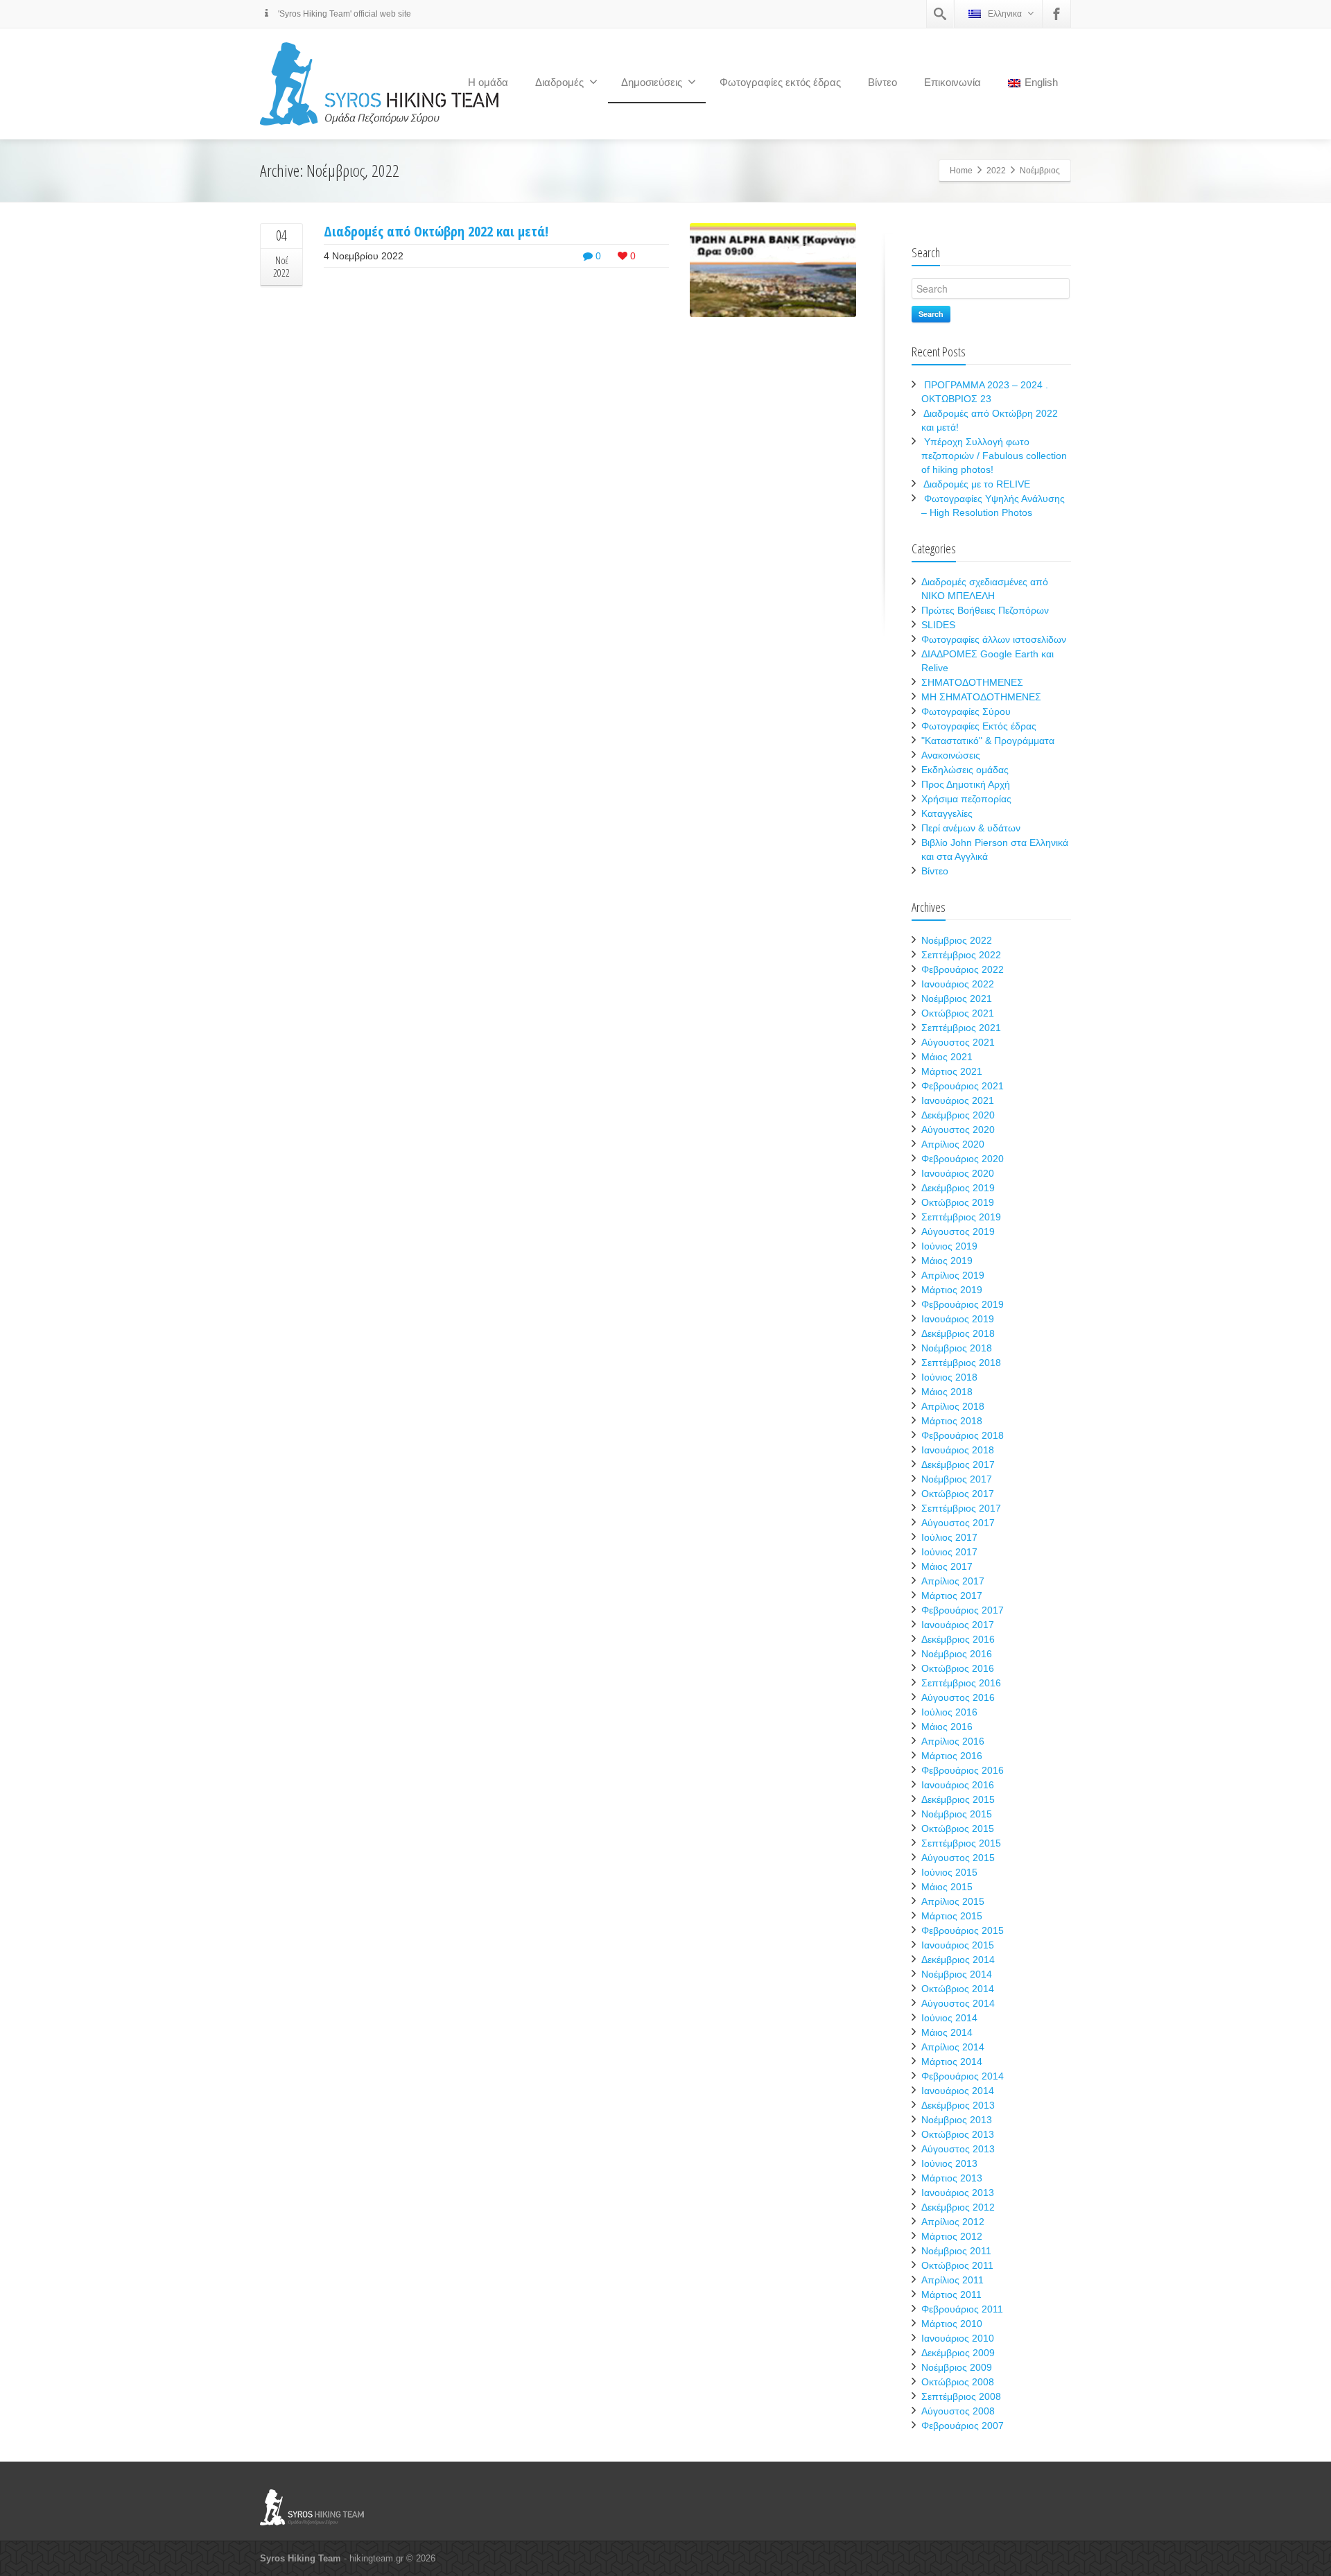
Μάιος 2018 (947, 1392)
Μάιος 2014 (947, 2032)
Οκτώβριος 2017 (958, 1494)
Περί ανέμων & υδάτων (971, 828)
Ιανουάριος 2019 (958, 1319)
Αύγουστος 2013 (958, 2149)
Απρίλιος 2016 (953, 1741)
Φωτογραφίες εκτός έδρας (780, 82)
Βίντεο (882, 82)
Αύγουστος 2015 (958, 1858)
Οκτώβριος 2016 (958, 1668)
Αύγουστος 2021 (958, 1042)
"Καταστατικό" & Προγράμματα (988, 741)
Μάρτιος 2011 (951, 2294)
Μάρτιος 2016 (952, 1756)
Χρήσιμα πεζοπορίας (966, 799)
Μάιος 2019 (947, 1261)
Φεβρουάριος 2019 (963, 1304)
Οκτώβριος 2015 (958, 1829)
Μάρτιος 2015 (952, 1916)
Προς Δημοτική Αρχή (966, 784)
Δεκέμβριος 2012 (958, 2207)
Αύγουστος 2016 (958, 1697)
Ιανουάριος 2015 (958, 1945)
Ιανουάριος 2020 (958, 1173)
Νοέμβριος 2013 (957, 2120)
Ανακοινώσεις (951, 755)
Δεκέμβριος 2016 (958, 1639)
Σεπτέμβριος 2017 (961, 1508)
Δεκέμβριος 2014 (958, 1960)
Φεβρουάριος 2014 (963, 2076)
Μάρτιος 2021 (952, 1071)
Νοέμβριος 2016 (957, 1654)
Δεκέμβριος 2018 (958, 1333)
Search (931, 314)
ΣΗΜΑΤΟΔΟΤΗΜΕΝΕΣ (972, 682)
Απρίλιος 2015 (953, 1901)
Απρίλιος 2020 (953, 1144)
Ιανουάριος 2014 (958, 2091)
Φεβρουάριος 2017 (963, 1610)
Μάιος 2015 (947, 1887)
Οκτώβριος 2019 (958, 1202)
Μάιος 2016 (947, 1727)
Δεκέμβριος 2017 (958, 1464)
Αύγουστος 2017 (958, 1523)
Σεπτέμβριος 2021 (961, 1028)
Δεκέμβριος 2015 (958, 1799)
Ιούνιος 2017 (949, 1552)
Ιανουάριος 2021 (958, 1100)
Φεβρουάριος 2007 (963, 2426)
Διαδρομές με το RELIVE (977, 484)
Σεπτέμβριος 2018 (961, 1363)
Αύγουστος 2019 (958, 1231)
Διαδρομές (559, 82)
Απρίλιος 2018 (953, 1406)
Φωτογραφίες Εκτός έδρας (979, 726)
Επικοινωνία (952, 82)
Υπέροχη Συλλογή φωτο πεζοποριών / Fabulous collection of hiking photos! (994, 456)
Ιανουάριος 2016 (958, 1785)
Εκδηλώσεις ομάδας (965, 770)
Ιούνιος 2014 (949, 2018)
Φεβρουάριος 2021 (963, 1086)
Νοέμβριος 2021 (957, 999)
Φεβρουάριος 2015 (963, 1930)
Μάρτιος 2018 (952, 1421)
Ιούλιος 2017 (949, 1537)
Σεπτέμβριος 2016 (961, 1683)
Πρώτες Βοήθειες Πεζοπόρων (985, 610)
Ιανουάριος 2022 (958, 984)
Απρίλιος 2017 (953, 1581)
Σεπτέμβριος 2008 (961, 2396)
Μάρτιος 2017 (952, 1596)
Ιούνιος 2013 (949, 2163)
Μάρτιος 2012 (952, 2236)
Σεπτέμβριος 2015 (961, 1843)
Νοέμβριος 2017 (957, 1479)
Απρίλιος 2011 (952, 2280)
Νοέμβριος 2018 (957, 1348)
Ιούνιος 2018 (949, 1377)
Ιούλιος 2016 (949, 1712)
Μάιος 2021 (947, 1057)
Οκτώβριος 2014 (958, 1989)
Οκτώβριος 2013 (958, 2134)
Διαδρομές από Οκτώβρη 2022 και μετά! (436, 231)
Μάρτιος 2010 (952, 2324)
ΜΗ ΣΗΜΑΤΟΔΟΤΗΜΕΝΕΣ (981, 697)
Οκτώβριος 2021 (958, 1013)
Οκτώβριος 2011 (957, 2265)
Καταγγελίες (947, 813)
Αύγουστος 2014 (958, 2003)
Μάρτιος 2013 (952, 2178)
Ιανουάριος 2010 (958, 2338)
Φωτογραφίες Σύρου (966, 711)
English (1041, 82)
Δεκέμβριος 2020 (958, 1115)
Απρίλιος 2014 (953, 2047)
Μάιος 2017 (947, 1566)
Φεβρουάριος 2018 (963, 1435)
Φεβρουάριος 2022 (963, 969)
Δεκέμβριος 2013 (958, 2105)
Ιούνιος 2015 (949, 1872)
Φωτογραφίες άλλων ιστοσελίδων (994, 639)
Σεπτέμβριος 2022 (961, 955)
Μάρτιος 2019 (952, 1290)
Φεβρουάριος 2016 (963, 1770)
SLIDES (938, 625)
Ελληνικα (1005, 14)
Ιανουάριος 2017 (958, 1625)
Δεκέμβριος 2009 (958, 2353)
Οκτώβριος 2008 (958, 2382)
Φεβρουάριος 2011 (962, 2309)
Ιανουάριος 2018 (958, 1450)
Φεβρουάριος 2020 (963, 1159)
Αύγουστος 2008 (958, 2411)
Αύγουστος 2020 (958, 1130)
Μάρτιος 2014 (952, 2061)
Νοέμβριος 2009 (957, 2367)
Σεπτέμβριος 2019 (961, 1217)
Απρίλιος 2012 (953, 2222)
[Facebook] (1056, 14)
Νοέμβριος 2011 (956, 2251)
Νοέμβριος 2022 (957, 940)
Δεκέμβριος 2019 (958, 1188)
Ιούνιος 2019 (949, 1246)
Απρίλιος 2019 (953, 1275)
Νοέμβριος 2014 (957, 1974)
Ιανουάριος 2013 (958, 2193)
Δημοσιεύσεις (652, 82)
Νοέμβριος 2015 (957, 1814)
